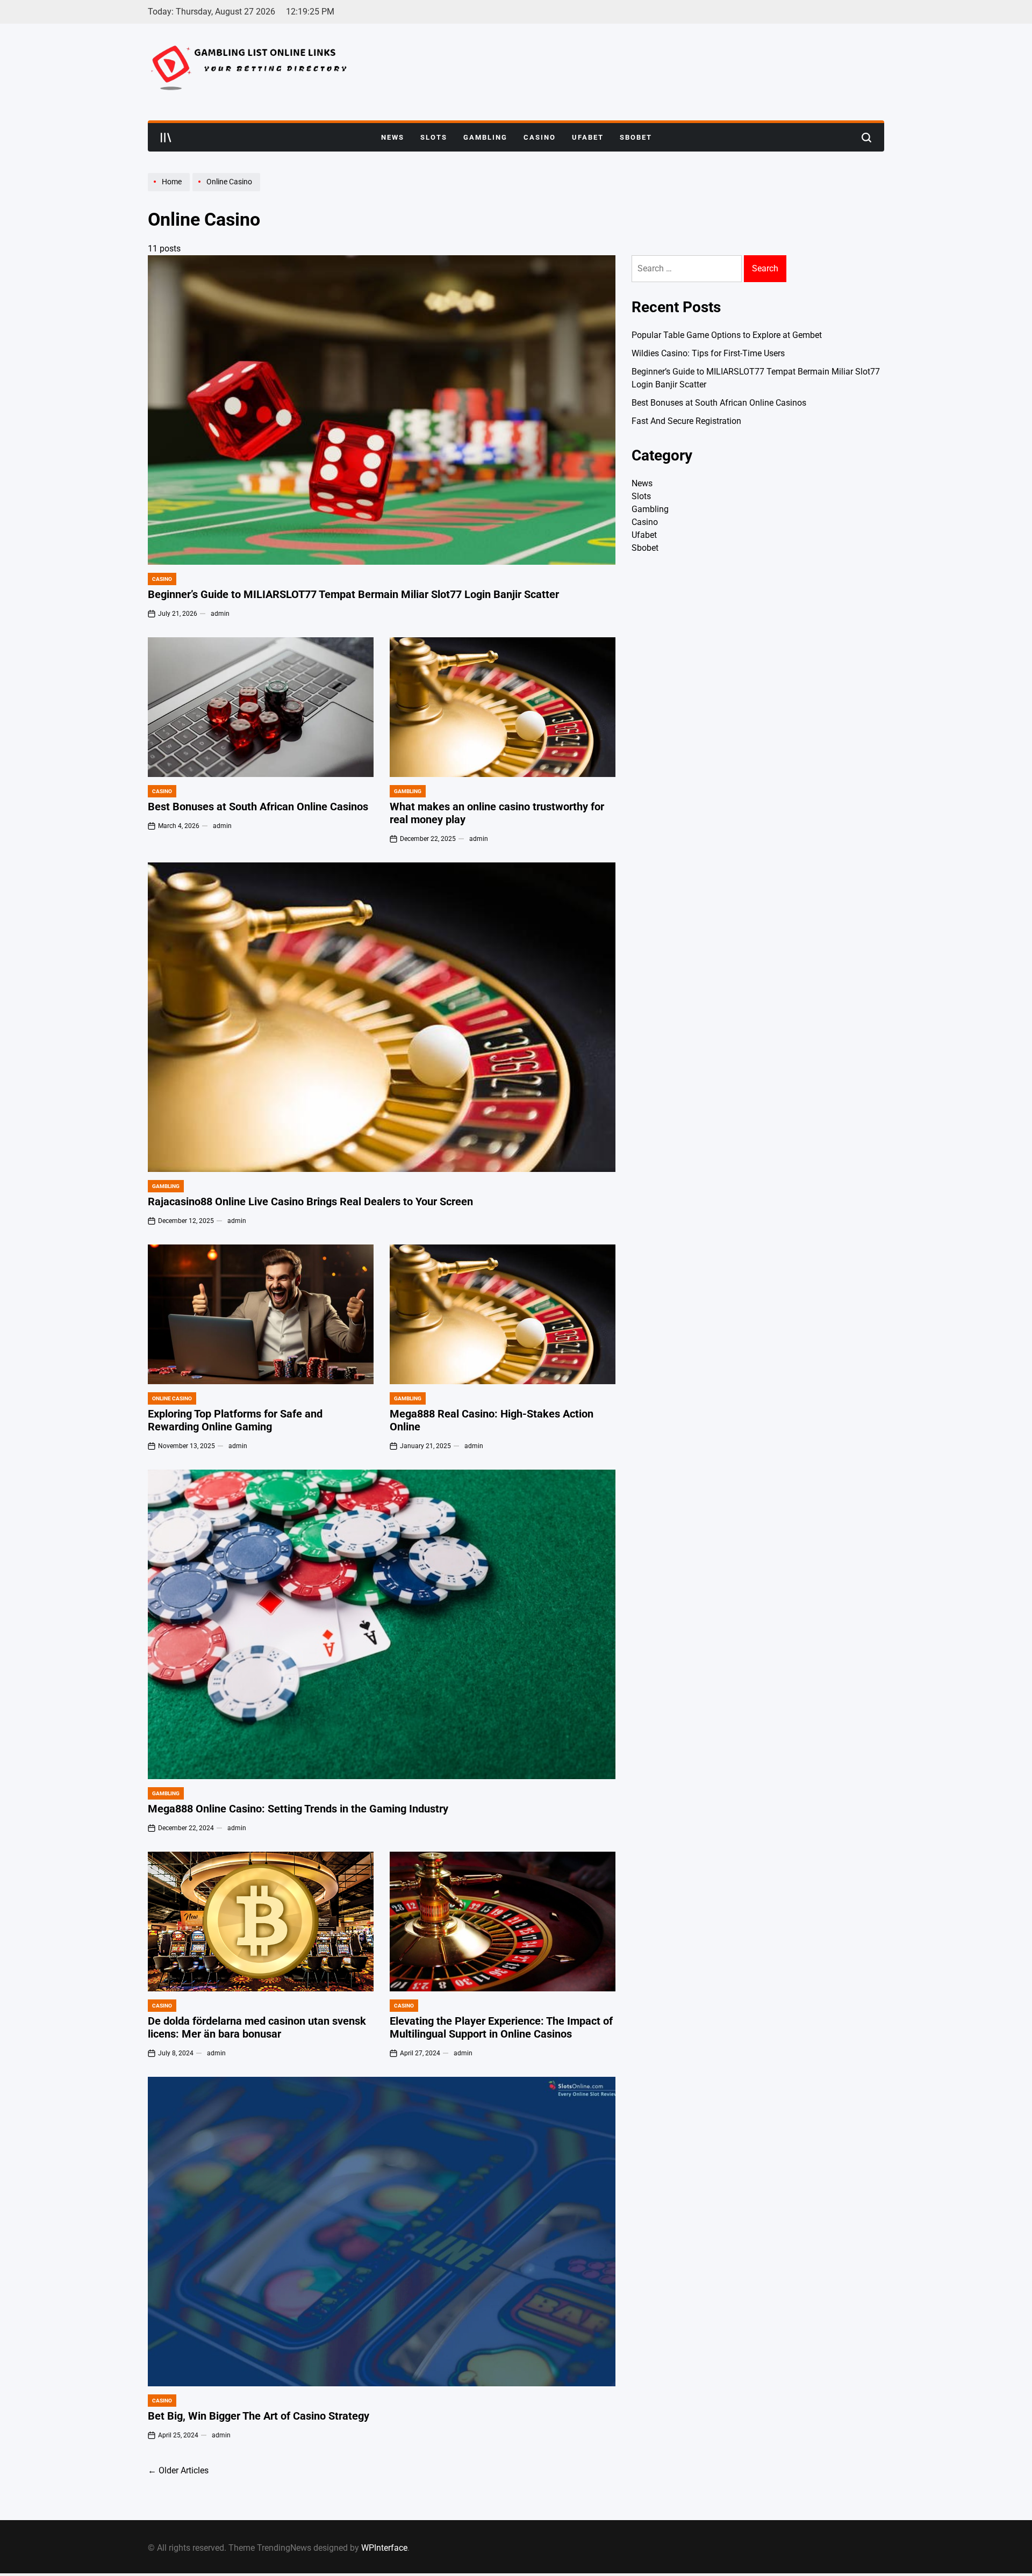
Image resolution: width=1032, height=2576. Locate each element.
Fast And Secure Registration (686, 421)
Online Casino (172, 1398)
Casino (540, 137)
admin (220, 614)
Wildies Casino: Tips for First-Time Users (708, 353)
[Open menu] (166, 138)
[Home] (170, 191)
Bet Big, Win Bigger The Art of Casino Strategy (259, 2416)
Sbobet (636, 137)
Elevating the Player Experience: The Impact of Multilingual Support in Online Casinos (501, 2027)
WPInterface (384, 2548)
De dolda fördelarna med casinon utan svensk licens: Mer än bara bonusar (257, 2027)
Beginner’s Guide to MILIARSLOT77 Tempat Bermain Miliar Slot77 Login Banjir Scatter (353, 594)
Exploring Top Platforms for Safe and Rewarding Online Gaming (235, 1420)
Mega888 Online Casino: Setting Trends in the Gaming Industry (298, 1809)
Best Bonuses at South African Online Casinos (258, 807)
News (393, 137)
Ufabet (588, 137)
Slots (434, 137)
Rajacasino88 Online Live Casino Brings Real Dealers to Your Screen (310, 1201)
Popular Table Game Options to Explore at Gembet (727, 335)
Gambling (485, 137)
